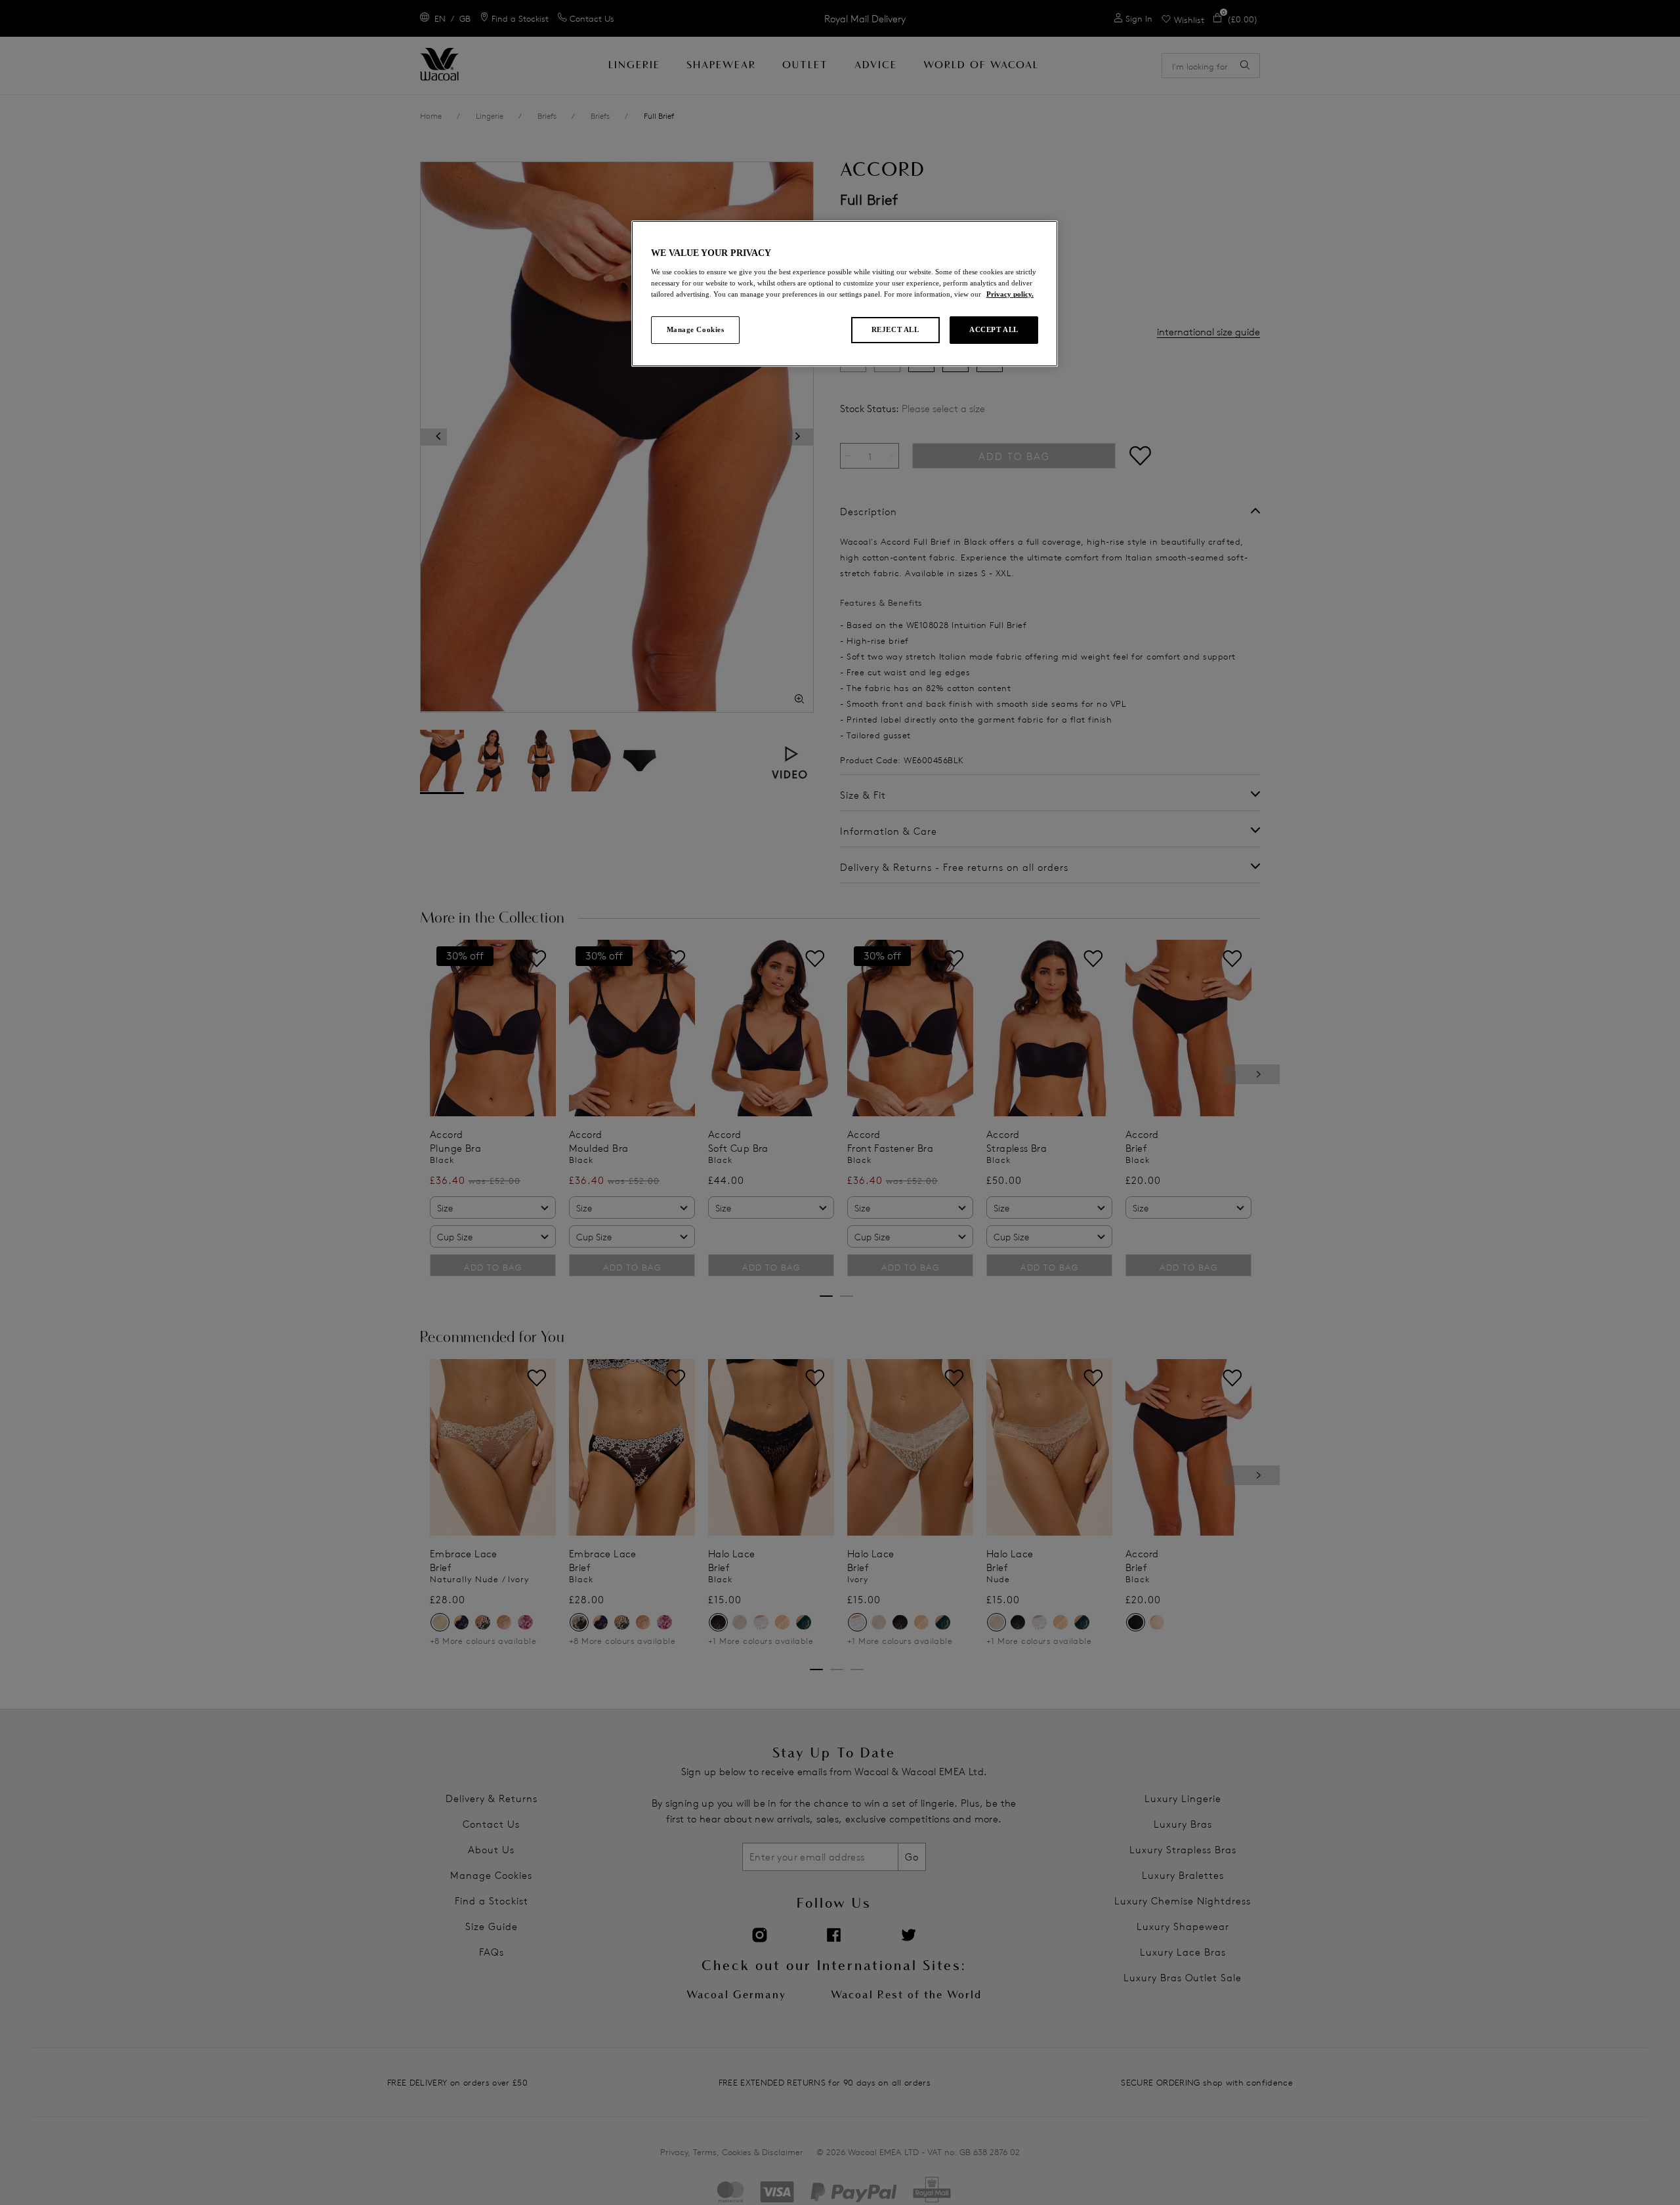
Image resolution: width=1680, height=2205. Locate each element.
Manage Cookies (696, 329)
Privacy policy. (1010, 294)
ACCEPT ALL (994, 329)
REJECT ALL (895, 329)
